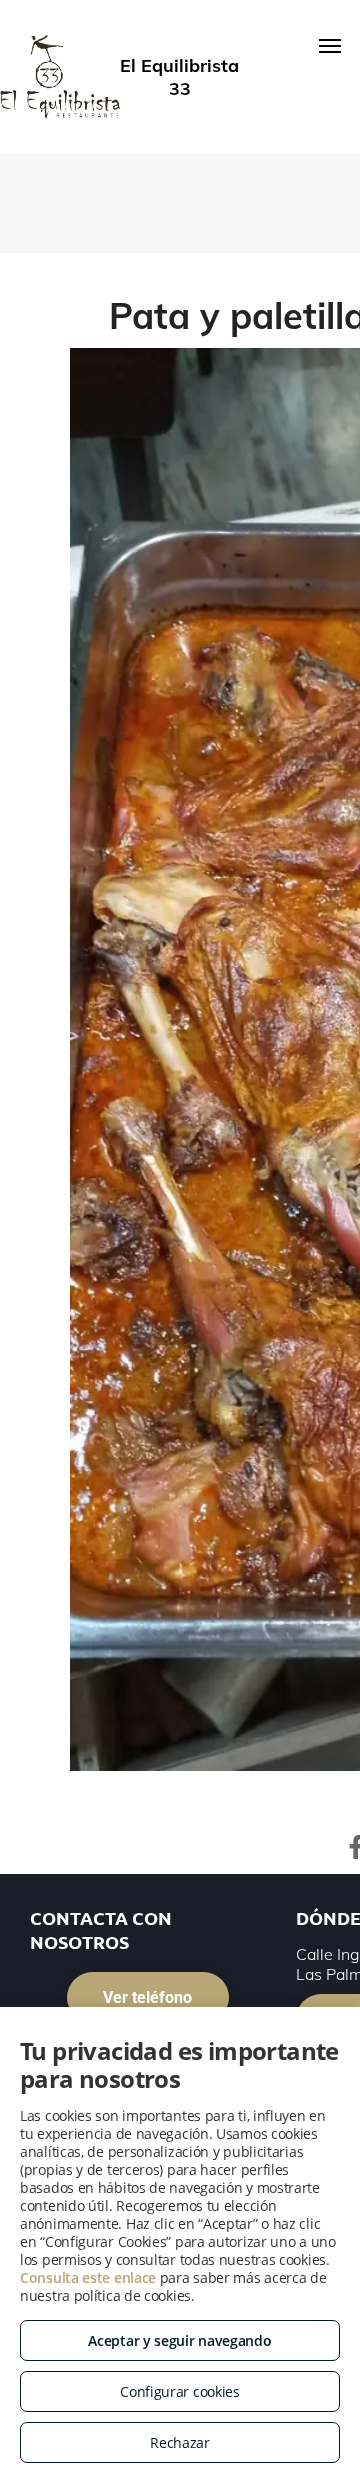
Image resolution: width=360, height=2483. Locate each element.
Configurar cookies (180, 2391)
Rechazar (180, 2442)
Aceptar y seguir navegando (179, 2340)
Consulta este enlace (88, 2277)
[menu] (330, 46)
